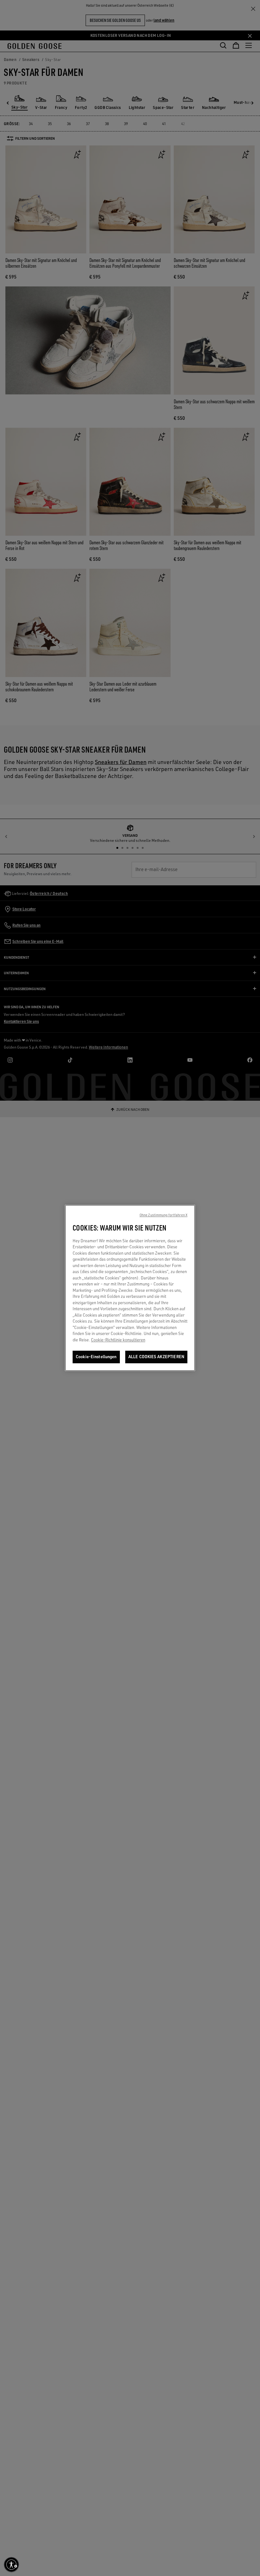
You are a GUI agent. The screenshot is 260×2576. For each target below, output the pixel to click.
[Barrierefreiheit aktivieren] (11, 2565)
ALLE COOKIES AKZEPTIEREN (156, 1357)
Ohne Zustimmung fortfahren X (163, 1215)
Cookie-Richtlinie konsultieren (118, 1340)
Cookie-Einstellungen (96, 1357)
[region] (130, 1288)
